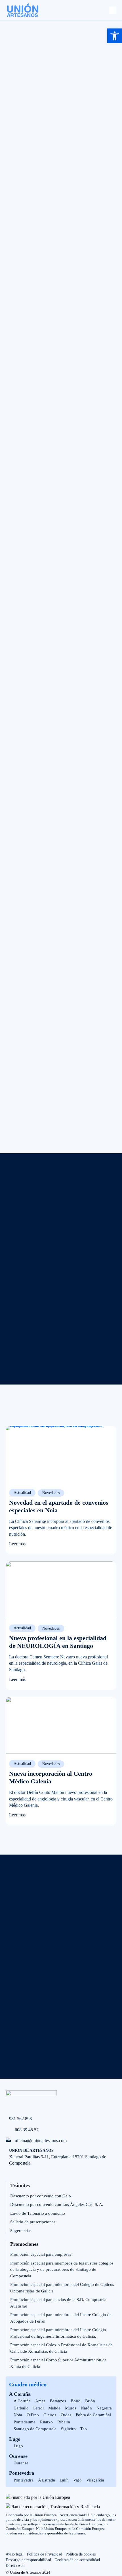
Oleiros (50, 2415)
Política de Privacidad (45, 2554)
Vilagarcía (95, 2480)
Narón (86, 2408)
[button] (115, 36)
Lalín (64, 2480)
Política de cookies (81, 2554)
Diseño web (15, 2566)
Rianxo (46, 2422)
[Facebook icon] (9, 2546)
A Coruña (20, 2394)
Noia (18, 2415)
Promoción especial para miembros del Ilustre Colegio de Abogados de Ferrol (61, 2318)
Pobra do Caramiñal (93, 2415)
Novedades (51, 1493)
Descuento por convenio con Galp (41, 2196)
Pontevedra (22, 2473)
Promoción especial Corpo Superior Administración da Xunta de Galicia (58, 2363)
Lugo (15, 2439)
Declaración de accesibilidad (77, 2560)
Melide (54, 2408)
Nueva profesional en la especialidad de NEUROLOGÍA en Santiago (58, 1642)
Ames (40, 2401)
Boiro (76, 2401)
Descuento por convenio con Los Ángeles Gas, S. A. (57, 2204)
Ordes (66, 2415)
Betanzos (58, 2401)
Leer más (17, 1544)
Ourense (18, 2456)
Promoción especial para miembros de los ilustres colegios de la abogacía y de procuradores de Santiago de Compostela (62, 2270)
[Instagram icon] (22, 2546)
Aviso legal (15, 2554)
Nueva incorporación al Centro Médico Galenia (51, 1777)
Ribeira (64, 2422)
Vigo (77, 2480)
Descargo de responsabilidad (28, 2560)
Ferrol (38, 2408)
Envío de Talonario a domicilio (38, 2213)
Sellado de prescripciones (33, 2222)
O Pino (33, 2415)
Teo (84, 2429)
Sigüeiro (68, 2429)
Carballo (21, 2408)
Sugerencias (21, 2231)
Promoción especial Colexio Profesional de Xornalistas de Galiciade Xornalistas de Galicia (61, 2348)
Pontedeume (25, 2422)
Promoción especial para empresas (41, 2254)
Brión (90, 2401)
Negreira (104, 2408)
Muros (71, 2408)
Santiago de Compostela (35, 2429)
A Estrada (47, 2480)
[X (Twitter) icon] (34, 2546)
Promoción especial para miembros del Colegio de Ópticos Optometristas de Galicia (62, 2288)
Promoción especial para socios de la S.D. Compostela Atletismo (58, 2303)
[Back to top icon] (114, 2540)
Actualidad (22, 1493)
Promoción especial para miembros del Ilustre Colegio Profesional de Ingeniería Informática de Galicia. (58, 2333)
